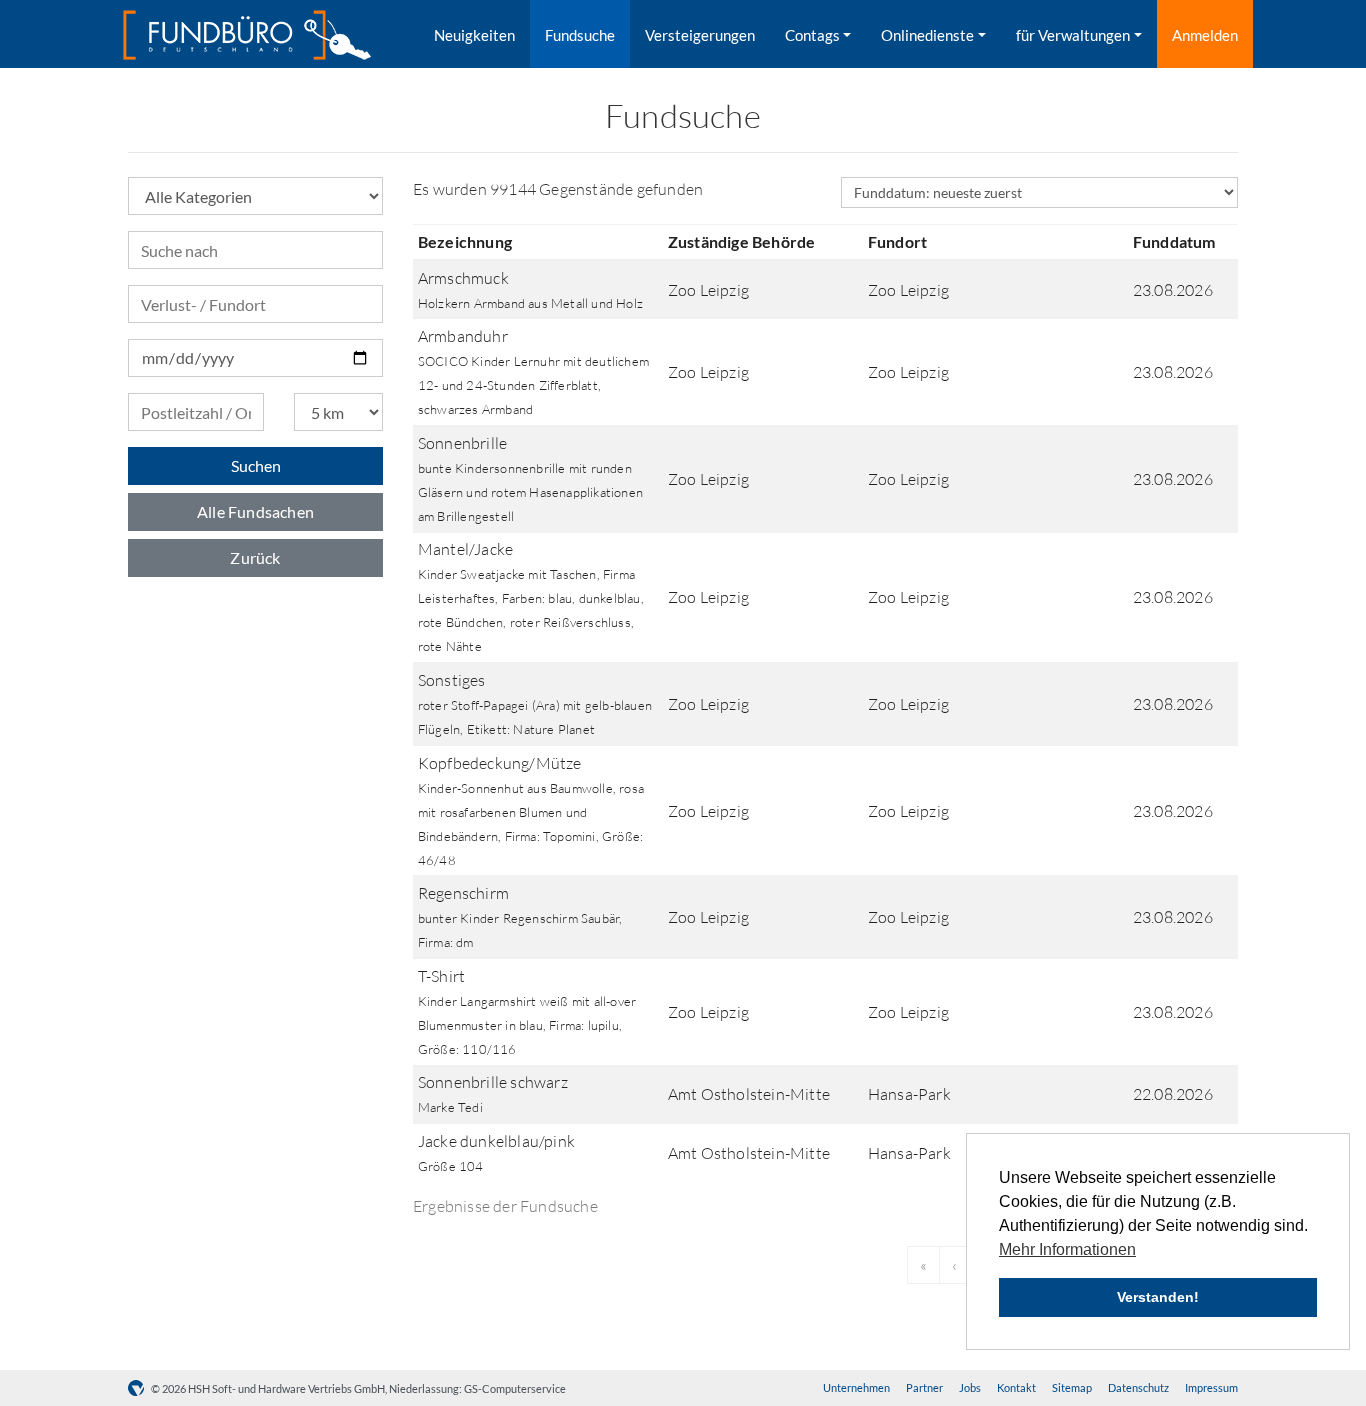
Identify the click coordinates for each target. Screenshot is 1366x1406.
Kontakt (1016, 1387)
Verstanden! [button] (1158, 1297)
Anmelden (1205, 35)
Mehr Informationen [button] (1067, 1249)
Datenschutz (1138, 1387)
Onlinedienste (927, 35)
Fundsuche (580, 35)
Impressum (1211, 1387)
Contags (812, 35)
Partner (924, 1387)
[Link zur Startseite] (247, 35)
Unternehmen (856, 1387)
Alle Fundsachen (255, 511)
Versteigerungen (700, 35)
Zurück (255, 557)
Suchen (256, 465)
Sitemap (1072, 1387)
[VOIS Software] (139, 1388)
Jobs (970, 1387)
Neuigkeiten (474, 35)
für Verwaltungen (1073, 35)
